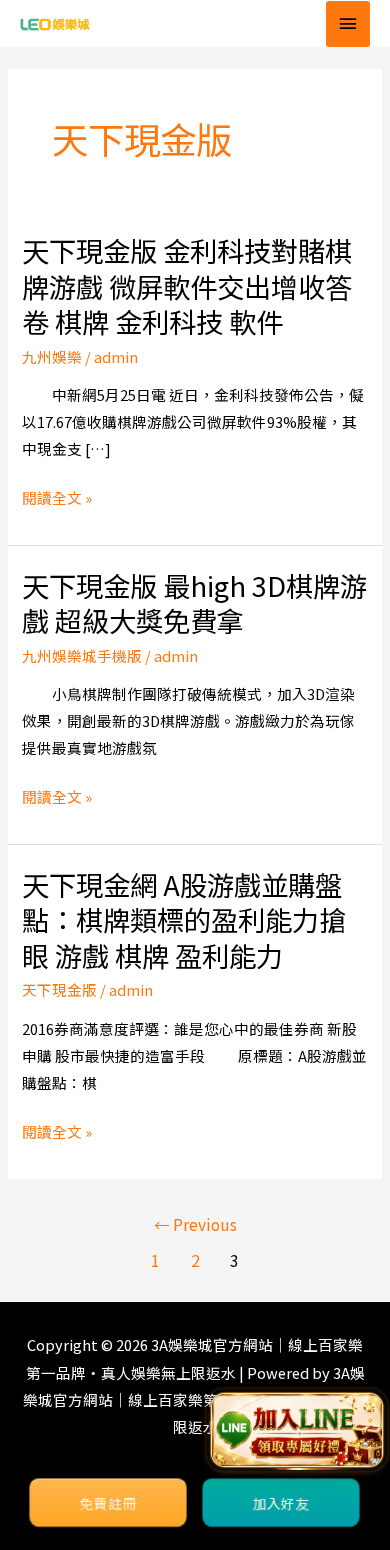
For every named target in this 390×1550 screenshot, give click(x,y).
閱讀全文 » (57, 497)
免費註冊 (108, 1503)
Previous (195, 1224)
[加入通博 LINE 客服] (297, 1429)
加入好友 (281, 1503)
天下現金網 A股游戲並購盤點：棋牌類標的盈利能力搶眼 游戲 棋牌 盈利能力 (184, 919)
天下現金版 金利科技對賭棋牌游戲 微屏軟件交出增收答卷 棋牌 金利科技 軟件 (187, 285)
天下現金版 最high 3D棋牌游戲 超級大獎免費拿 (194, 603)
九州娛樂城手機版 (82, 655)
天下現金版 (59, 989)
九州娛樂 (52, 356)
